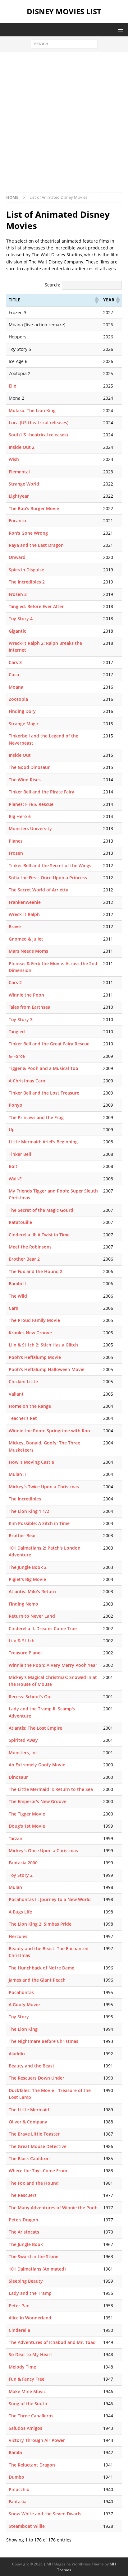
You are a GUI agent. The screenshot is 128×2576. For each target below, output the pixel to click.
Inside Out (20, 755)
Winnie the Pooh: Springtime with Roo (49, 1431)
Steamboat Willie (27, 2526)
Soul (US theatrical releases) (38, 435)
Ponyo (16, 1105)
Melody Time (22, 2367)
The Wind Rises (25, 780)
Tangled (17, 1032)
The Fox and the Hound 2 (36, 1271)
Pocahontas (21, 1992)
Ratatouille (20, 1222)
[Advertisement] (64, 125)
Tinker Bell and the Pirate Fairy (41, 792)
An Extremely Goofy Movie (37, 1765)
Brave (15, 926)
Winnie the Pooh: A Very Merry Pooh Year (53, 1665)
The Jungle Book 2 (28, 1567)
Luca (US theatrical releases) (39, 423)
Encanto (17, 521)
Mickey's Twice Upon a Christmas (44, 1487)
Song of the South (28, 2404)
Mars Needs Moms (28, 951)
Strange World (24, 484)
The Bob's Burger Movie (34, 508)
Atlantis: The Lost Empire (35, 1728)
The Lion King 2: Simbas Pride (40, 1924)
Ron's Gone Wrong (28, 533)
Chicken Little (23, 1381)
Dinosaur (18, 1777)
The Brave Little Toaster (34, 2134)
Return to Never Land (32, 1616)
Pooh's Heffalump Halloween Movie (47, 1369)
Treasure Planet (25, 1653)
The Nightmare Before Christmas (43, 2041)
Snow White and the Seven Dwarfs (45, 2514)
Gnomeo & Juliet (26, 939)
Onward (17, 557)
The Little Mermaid (29, 2110)
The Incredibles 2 (27, 582)
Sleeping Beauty (26, 2281)
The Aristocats (24, 2232)
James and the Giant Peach (37, 1980)
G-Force (17, 1056)
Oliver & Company (28, 2122)
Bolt (13, 1166)
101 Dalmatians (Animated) (37, 2269)
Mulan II (17, 1474)
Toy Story (19, 2017)
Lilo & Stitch (22, 1641)
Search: (53, 285)
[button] (119, 29)
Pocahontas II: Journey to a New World (50, 1899)
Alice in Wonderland (30, 2318)
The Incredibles (25, 1499)
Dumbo (16, 2477)
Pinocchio (19, 2489)
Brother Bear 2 (24, 1259)
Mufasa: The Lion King (32, 410)
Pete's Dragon (23, 2220)
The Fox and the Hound (34, 2183)
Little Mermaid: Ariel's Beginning (43, 1142)
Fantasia (18, 2502)
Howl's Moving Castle (31, 1462)
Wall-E (15, 1179)
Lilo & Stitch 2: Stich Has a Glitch (43, 1345)
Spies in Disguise (26, 570)
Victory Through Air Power (37, 2440)
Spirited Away (23, 1740)
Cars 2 (15, 982)
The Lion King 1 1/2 (29, 1511)
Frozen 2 (18, 594)
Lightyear (19, 496)
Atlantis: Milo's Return (32, 1591)
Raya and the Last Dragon (36, 545)
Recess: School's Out (30, 1697)
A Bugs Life (20, 1912)
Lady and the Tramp (30, 2293)
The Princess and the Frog (36, 1117)
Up (12, 1130)
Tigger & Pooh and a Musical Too (43, 1068)
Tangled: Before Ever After (36, 606)
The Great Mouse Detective (38, 2146)
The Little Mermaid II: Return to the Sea (51, 1789)
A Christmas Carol (28, 1081)
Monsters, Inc (23, 1753)
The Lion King (23, 2029)
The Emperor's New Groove (38, 1801)
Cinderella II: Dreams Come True (43, 1628)
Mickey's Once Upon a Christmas (43, 1851)
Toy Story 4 (21, 618)
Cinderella (19, 2330)
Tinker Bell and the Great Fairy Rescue (49, 1044)
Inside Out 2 (22, 447)
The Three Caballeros (31, 2416)
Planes (16, 841)
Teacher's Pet (23, 1418)
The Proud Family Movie (34, 1320)
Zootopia (18, 699)
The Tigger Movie (27, 1814)
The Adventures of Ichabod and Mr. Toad (52, 2342)
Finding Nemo (23, 1604)
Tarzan (16, 1838)
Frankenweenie (25, 902)
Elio (13, 386)
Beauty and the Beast (32, 2066)
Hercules (18, 1936)
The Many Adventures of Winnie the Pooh (53, 2208)
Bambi (15, 2452)
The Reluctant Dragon (32, 2465)
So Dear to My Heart (30, 2354)
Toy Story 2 (21, 1875)
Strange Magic (24, 724)
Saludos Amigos (25, 2428)
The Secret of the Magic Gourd (41, 1210)
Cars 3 (15, 662)
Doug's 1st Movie (27, 1826)
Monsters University (30, 828)
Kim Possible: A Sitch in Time (39, 1523)
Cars (13, 1308)
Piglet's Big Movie (27, 1579)
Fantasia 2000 (23, 1863)
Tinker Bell (20, 1154)
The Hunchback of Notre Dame (41, 1968)
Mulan (15, 1887)
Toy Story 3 (21, 1019)
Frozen (16, 853)
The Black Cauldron (29, 2158)
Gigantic (17, 631)
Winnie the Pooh (26, 995)
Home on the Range (30, 1406)
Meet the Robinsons (30, 1247)
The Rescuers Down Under (37, 2078)
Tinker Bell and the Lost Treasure (44, 1093)
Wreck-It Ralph (24, 914)
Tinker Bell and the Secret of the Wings (50, 865)
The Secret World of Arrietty (39, 890)
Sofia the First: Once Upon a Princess (48, 878)
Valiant (16, 1394)
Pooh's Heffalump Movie (35, 1357)
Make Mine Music (27, 2391)
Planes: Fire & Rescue (31, 804)
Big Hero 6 (20, 816)
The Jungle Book (26, 2244)
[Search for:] (64, 43)
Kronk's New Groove (30, 1333)
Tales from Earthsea (30, 1007)
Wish (14, 459)
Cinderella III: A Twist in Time (39, 1235)
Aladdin (17, 2054)
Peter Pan (19, 2306)
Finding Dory (22, 711)
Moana (16, 687)
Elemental (19, 472)
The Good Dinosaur (29, 767)
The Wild (18, 1296)
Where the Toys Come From (38, 2171)
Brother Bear (22, 1535)
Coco (14, 674)
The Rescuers (23, 2195)
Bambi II (17, 1283)
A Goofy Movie (24, 2004)
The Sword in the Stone (34, 2256)
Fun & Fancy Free (27, 2379)
